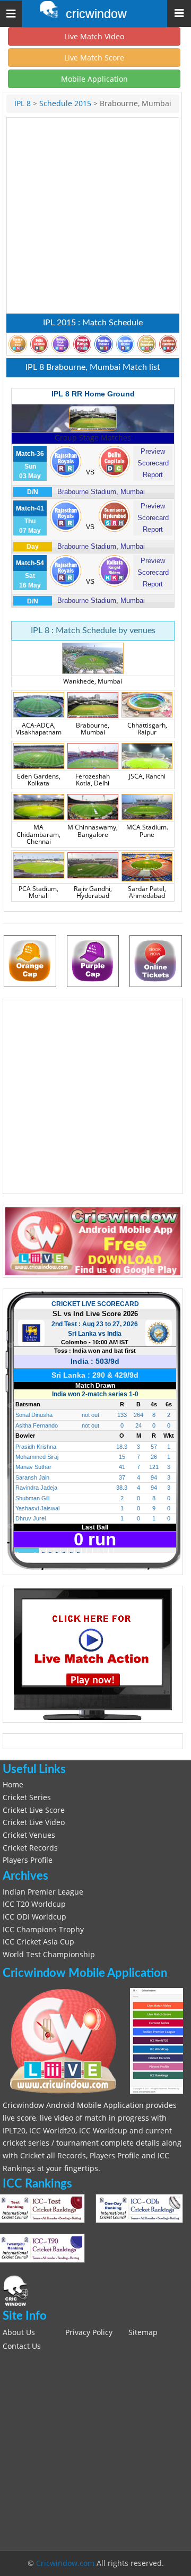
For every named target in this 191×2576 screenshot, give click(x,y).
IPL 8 (23, 103)
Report (153, 475)
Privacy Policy (89, 2332)
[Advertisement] (95, 215)
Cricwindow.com (65, 2563)
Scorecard (153, 463)
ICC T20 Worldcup (34, 1904)
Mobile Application (94, 79)
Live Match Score (94, 58)
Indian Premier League (43, 1892)
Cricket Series (27, 1797)
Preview (153, 451)
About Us (19, 2332)
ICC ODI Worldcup (34, 1917)
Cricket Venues (29, 1835)
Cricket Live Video (34, 1822)
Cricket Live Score (34, 1810)
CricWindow (96, 14)
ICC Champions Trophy (43, 1930)
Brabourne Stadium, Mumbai (101, 492)
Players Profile (28, 1860)
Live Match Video (94, 36)
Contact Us (22, 2346)
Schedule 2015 (65, 103)
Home (13, 1785)
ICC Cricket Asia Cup (38, 1942)
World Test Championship (49, 1955)
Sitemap (143, 2332)
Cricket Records (30, 1848)
